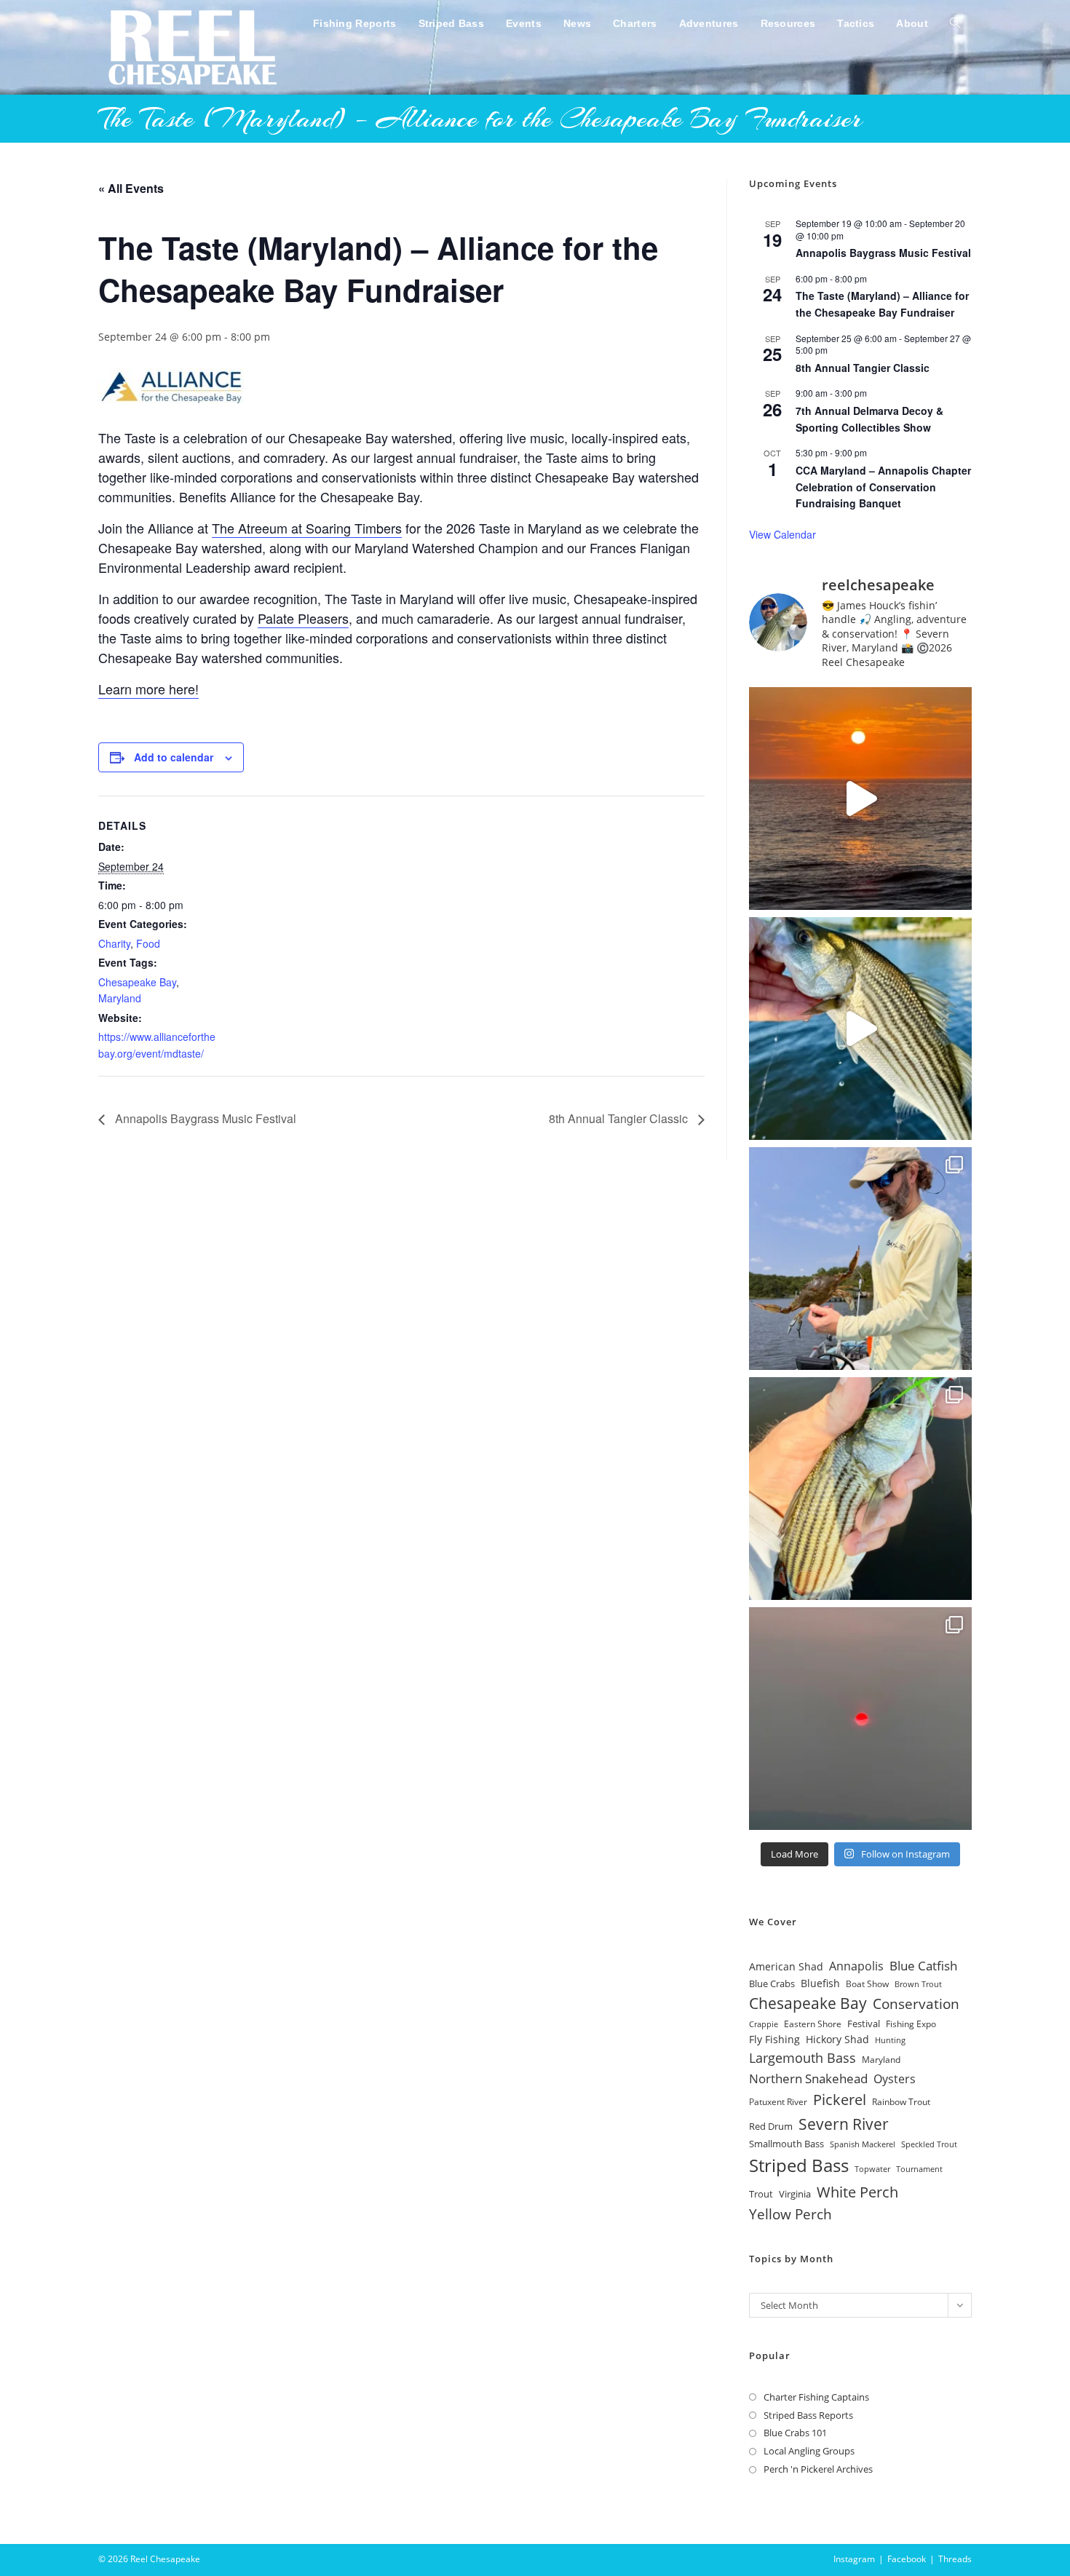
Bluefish (820, 1983)
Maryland (120, 998)
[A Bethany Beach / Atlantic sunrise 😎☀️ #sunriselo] (860, 798)
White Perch (857, 2192)
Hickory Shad (837, 2039)
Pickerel (840, 2100)
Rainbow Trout (901, 2101)
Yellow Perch (790, 2214)
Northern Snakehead (808, 2078)
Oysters (895, 2078)
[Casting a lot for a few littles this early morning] (860, 1489)
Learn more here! (148, 689)
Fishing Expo (911, 2024)
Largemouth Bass (802, 2058)
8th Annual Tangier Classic (620, 1118)
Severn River (844, 2124)
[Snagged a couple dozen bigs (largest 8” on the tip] (860, 1259)
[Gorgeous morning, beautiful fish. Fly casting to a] (860, 1029)
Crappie (764, 2024)
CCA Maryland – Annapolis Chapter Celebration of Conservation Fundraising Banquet (883, 487)
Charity (114, 943)
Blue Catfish (923, 1966)
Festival (864, 2024)
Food (148, 943)
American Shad (786, 1966)
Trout (761, 2194)
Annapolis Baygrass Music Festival (204, 1118)
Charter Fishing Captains (816, 2397)
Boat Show (867, 1983)
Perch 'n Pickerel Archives (818, 2469)
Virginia (795, 2194)
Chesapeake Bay (137, 982)
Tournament (919, 2169)
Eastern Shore (813, 2024)
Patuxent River (778, 2102)
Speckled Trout (929, 2144)
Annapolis (856, 1966)
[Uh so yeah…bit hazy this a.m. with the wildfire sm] (860, 1719)
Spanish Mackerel (863, 2144)
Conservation (916, 2004)
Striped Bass (799, 2165)
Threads (955, 2559)
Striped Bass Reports (808, 2415)
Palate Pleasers (303, 618)
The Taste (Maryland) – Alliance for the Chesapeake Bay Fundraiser (882, 304)
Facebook (907, 2559)
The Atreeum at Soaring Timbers (307, 528)
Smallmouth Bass (786, 2144)
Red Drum (771, 2126)
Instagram (854, 2559)
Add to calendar (174, 757)
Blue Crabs (772, 1984)
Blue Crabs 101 (795, 2433)
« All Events (131, 188)
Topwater (872, 2169)
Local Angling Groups (809, 2451)
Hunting (890, 2040)
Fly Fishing (774, 2039)
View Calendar (782, 534)
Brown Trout (918, 1984)
